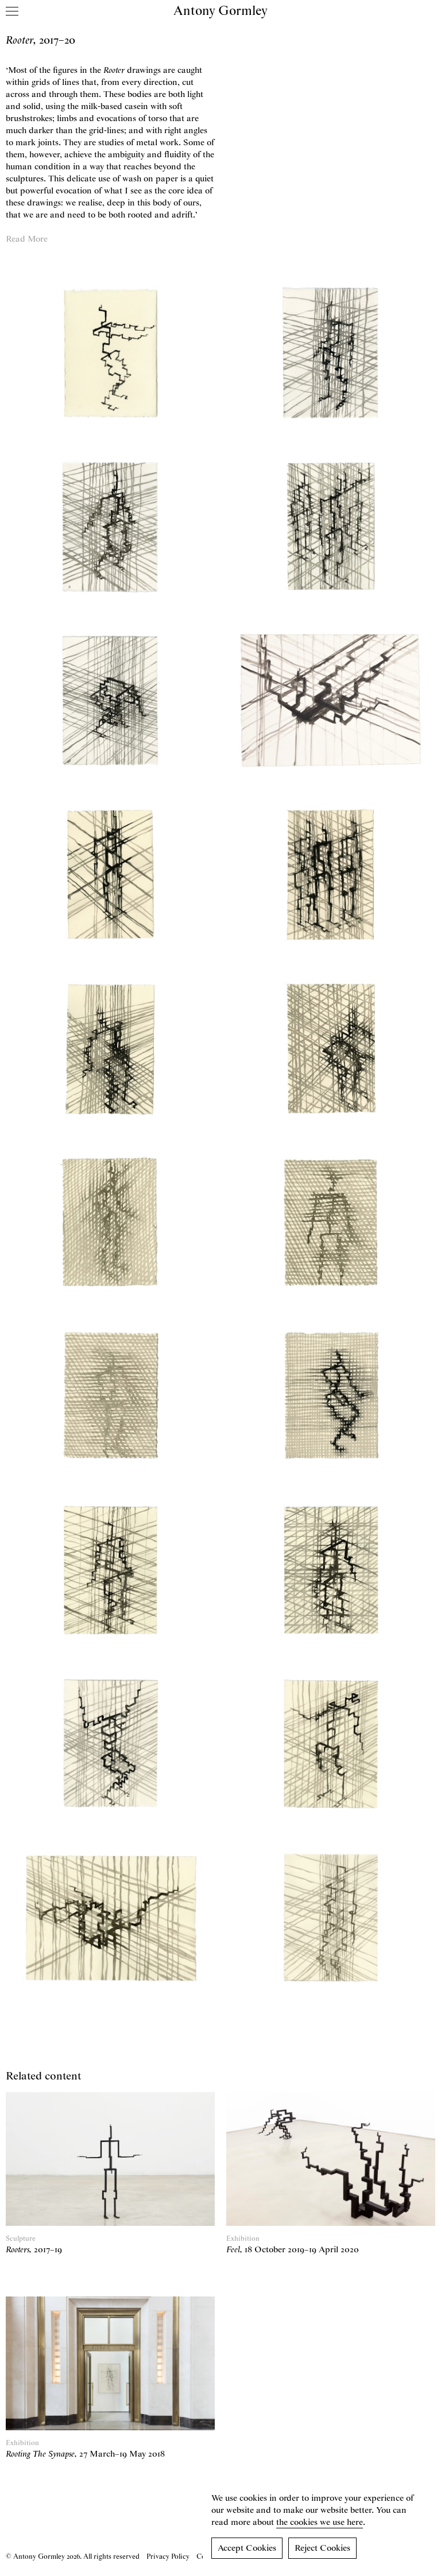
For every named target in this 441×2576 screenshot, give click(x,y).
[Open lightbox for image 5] (110, 701)
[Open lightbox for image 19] (110, 1917)
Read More (27, 239)
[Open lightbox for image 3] (110, 527)
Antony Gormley (220, 11)
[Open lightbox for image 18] (331, 1743)
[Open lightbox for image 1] (110, 353)
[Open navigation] (12, 11)
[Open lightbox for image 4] (331, 527)
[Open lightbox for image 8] (331, 874)
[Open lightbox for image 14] (331, 1396)
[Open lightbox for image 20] (331, 1917)
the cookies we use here (320, 2523)
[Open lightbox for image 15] (110, 1570)
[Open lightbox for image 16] (331, 1570)
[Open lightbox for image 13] (110, 1396)
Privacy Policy (168, 2557)
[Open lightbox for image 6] (331, 701)
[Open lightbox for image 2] (331, 353)
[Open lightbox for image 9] (110, 1048)
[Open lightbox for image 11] (110, 1222)
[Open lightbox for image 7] (110, 874)
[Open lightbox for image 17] (110, 1743)
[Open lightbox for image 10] (331, 1048)
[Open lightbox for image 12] (331, 1222)
